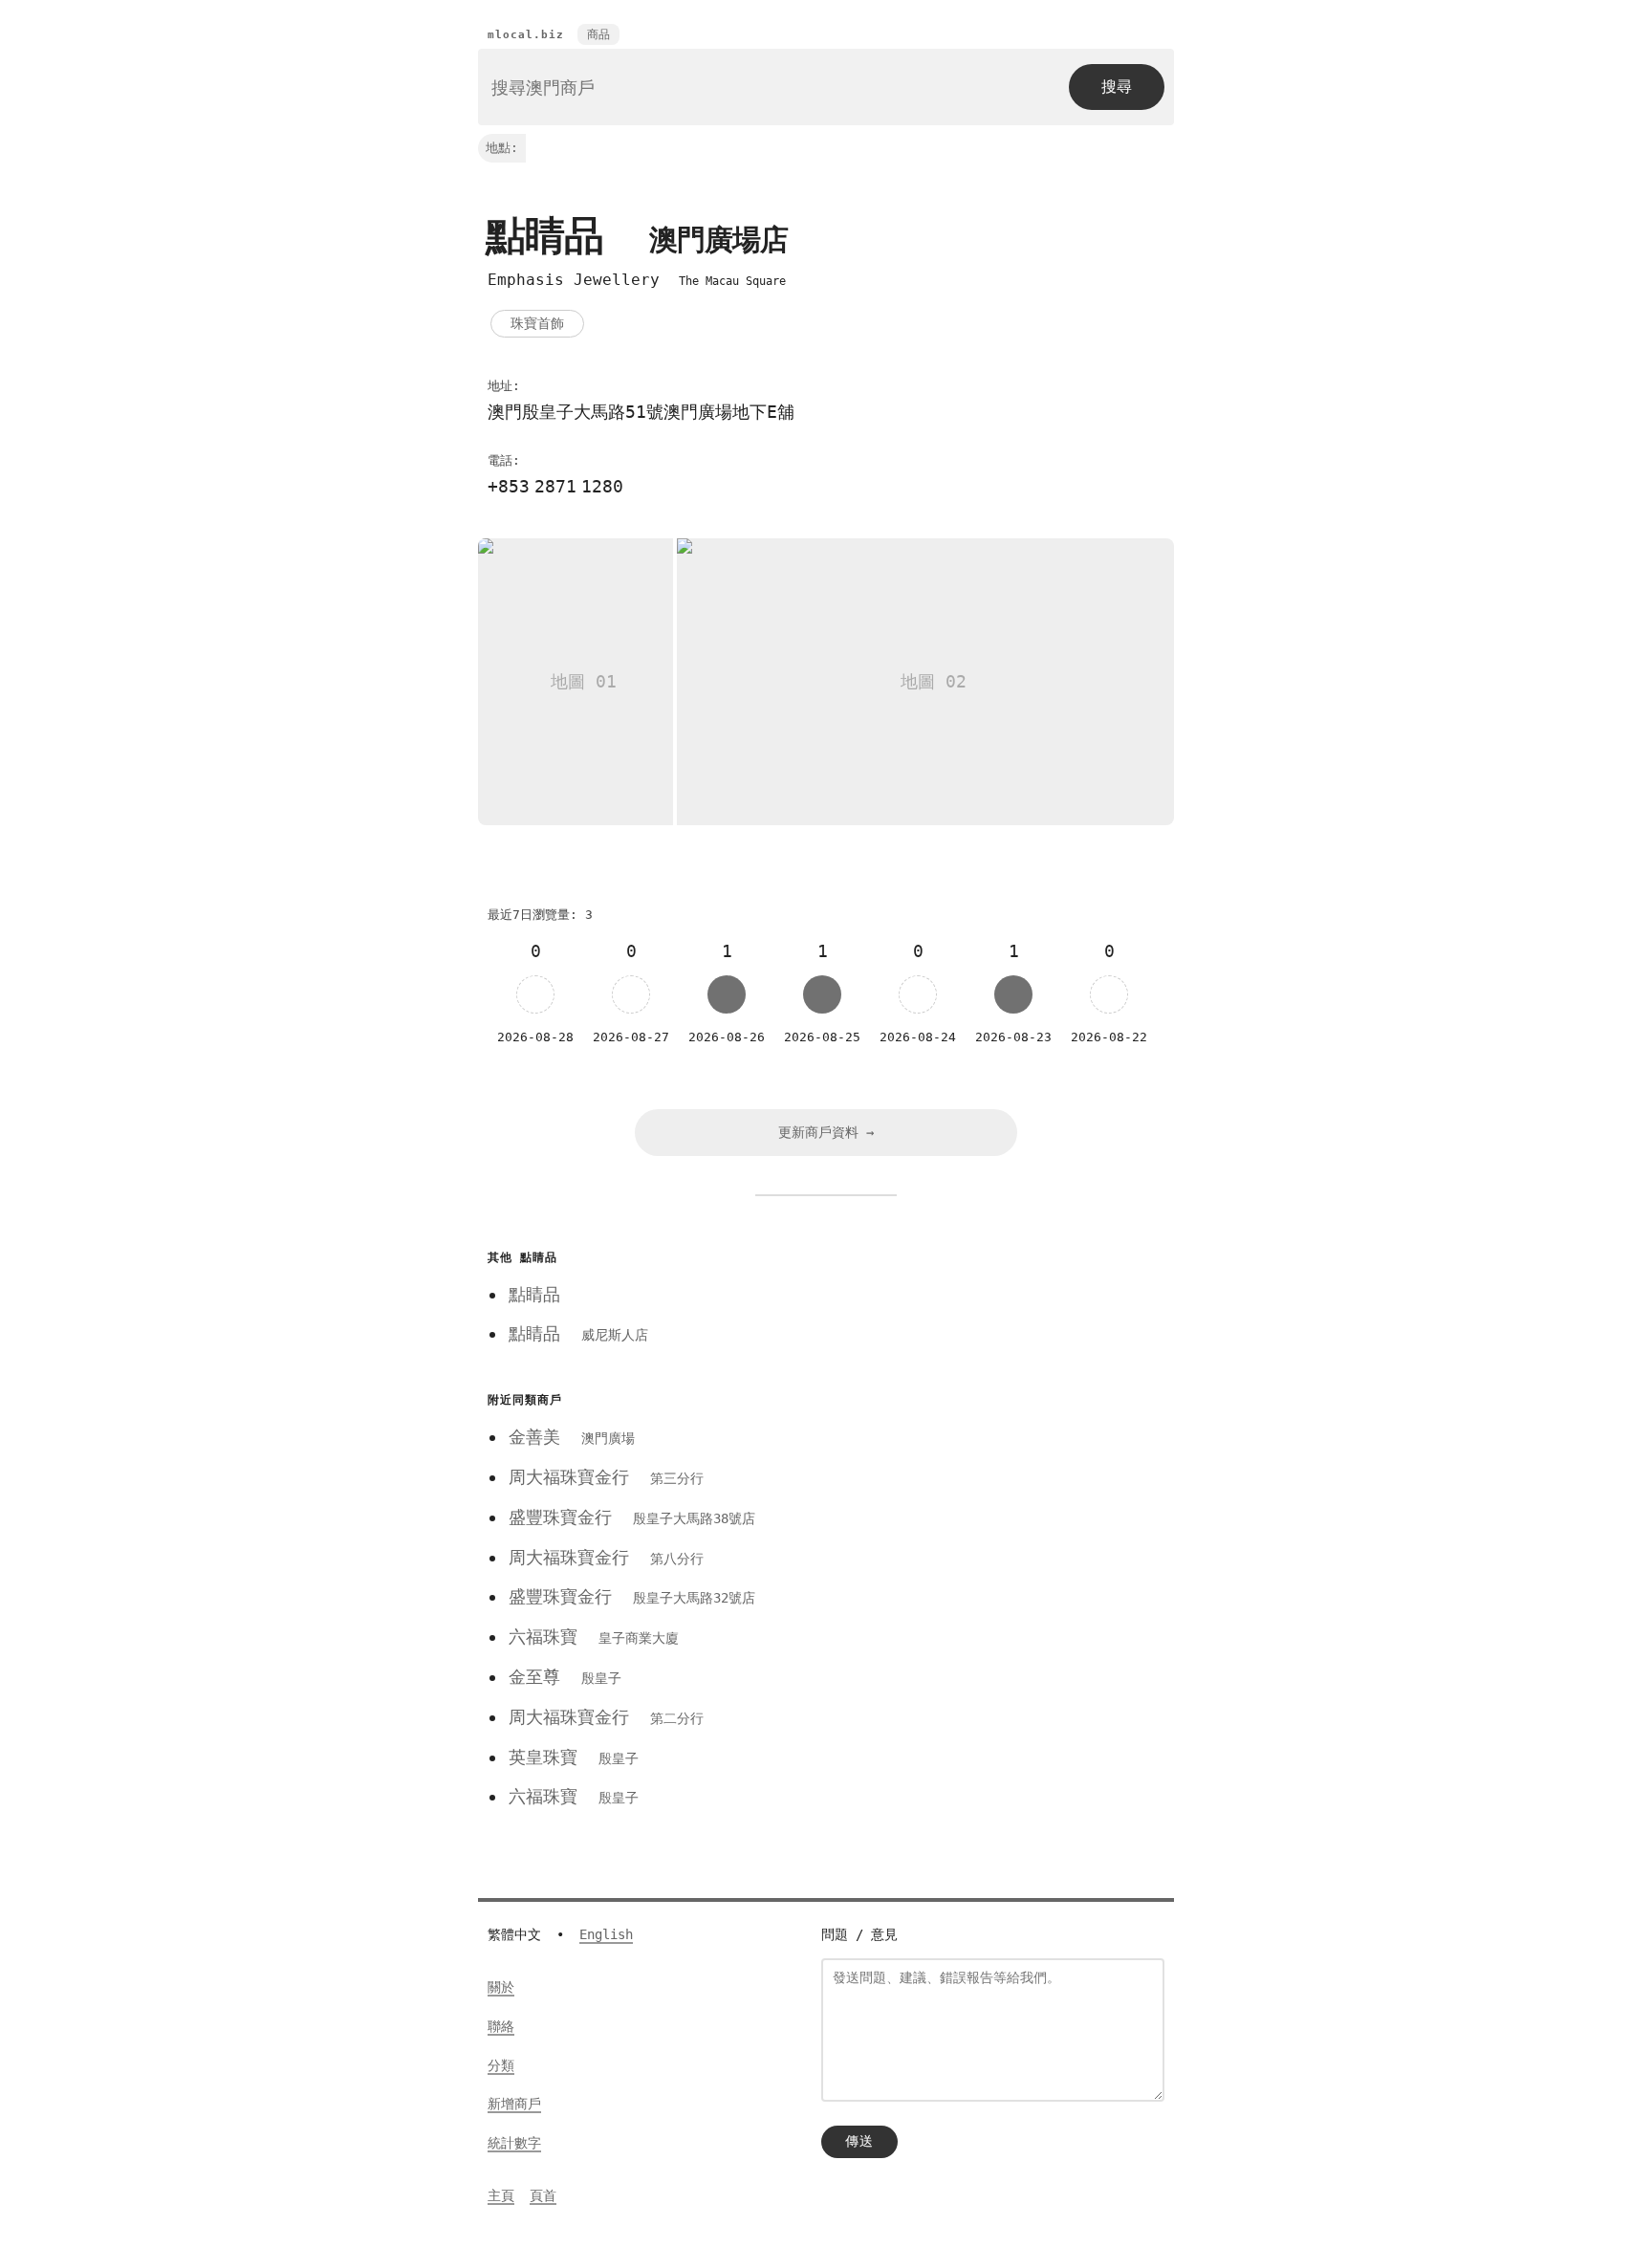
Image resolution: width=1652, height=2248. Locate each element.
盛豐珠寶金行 (632, 1517)
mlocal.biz (526, 35)
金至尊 (565, 1677)
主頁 (501, 2195)
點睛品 (534, 1294)
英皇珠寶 (574, 1757)
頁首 (543, 2195)
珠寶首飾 (537, 323)
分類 (501, 2065)
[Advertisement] (982, 1378)
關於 (501, 1987)
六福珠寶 (594, 1637)
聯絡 (501, 2026)
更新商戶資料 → (826, 1132)
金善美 (572, 1437)
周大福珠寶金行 (606, 1477)
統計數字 (514, 2143)
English (606, 1934)
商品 (598, 34)
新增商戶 (514, 2104)
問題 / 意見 (859, 1934)
